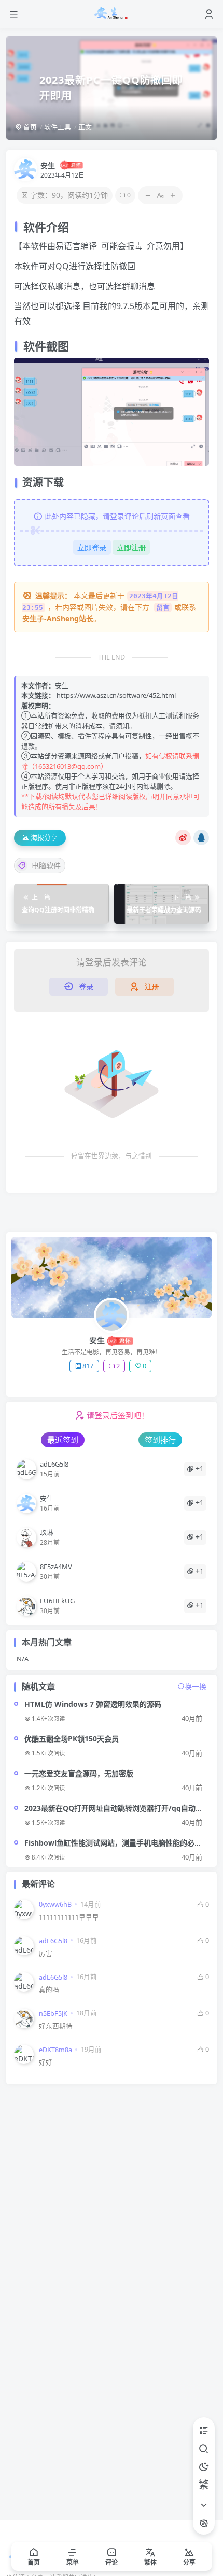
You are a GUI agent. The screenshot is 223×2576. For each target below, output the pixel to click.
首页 (29, 127)
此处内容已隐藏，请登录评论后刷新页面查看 (117, 516)
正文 (85, 127)
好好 (46, 2062)
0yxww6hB (55, 1904)
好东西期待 (56, 2026)
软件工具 (58, 127)
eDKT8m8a (55, 2050)
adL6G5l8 (53, 1941)
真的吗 (49, 1990)
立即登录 (92, 547)
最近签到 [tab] (63, 1440)
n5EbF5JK (53, 2014)
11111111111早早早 (69, 1917)
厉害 (46, 1953)
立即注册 (131, 547)
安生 (48, 165)
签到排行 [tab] (160, 1440)
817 (88, 1366)
